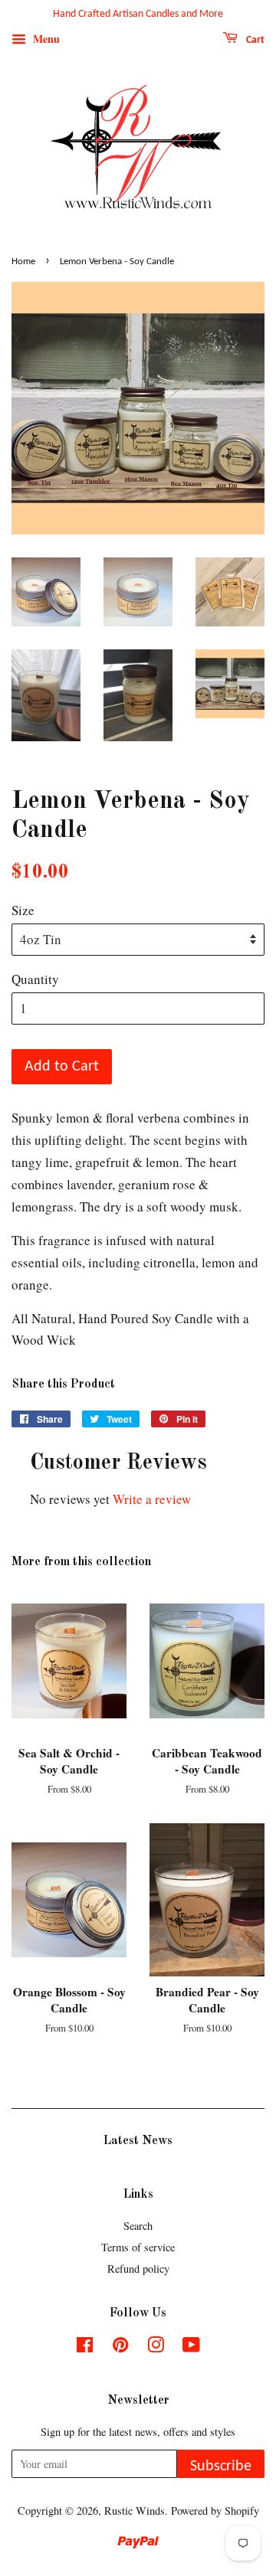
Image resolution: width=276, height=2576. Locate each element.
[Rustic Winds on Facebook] (85, 2347)
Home (23, 262)
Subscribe (221, 2466)
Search (138, 2226)
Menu (45, 39)
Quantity (35, 979)
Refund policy (138, 2269)
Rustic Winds (135, 2511)
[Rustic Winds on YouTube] (191, 2347)
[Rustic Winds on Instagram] (156, 2347)
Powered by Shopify (215, 2511)
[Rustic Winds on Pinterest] (120, 2347)
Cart (254, 40)
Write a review (152, 1499)
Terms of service (138, 2247)
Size (23, 910)
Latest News (138, 2141)
